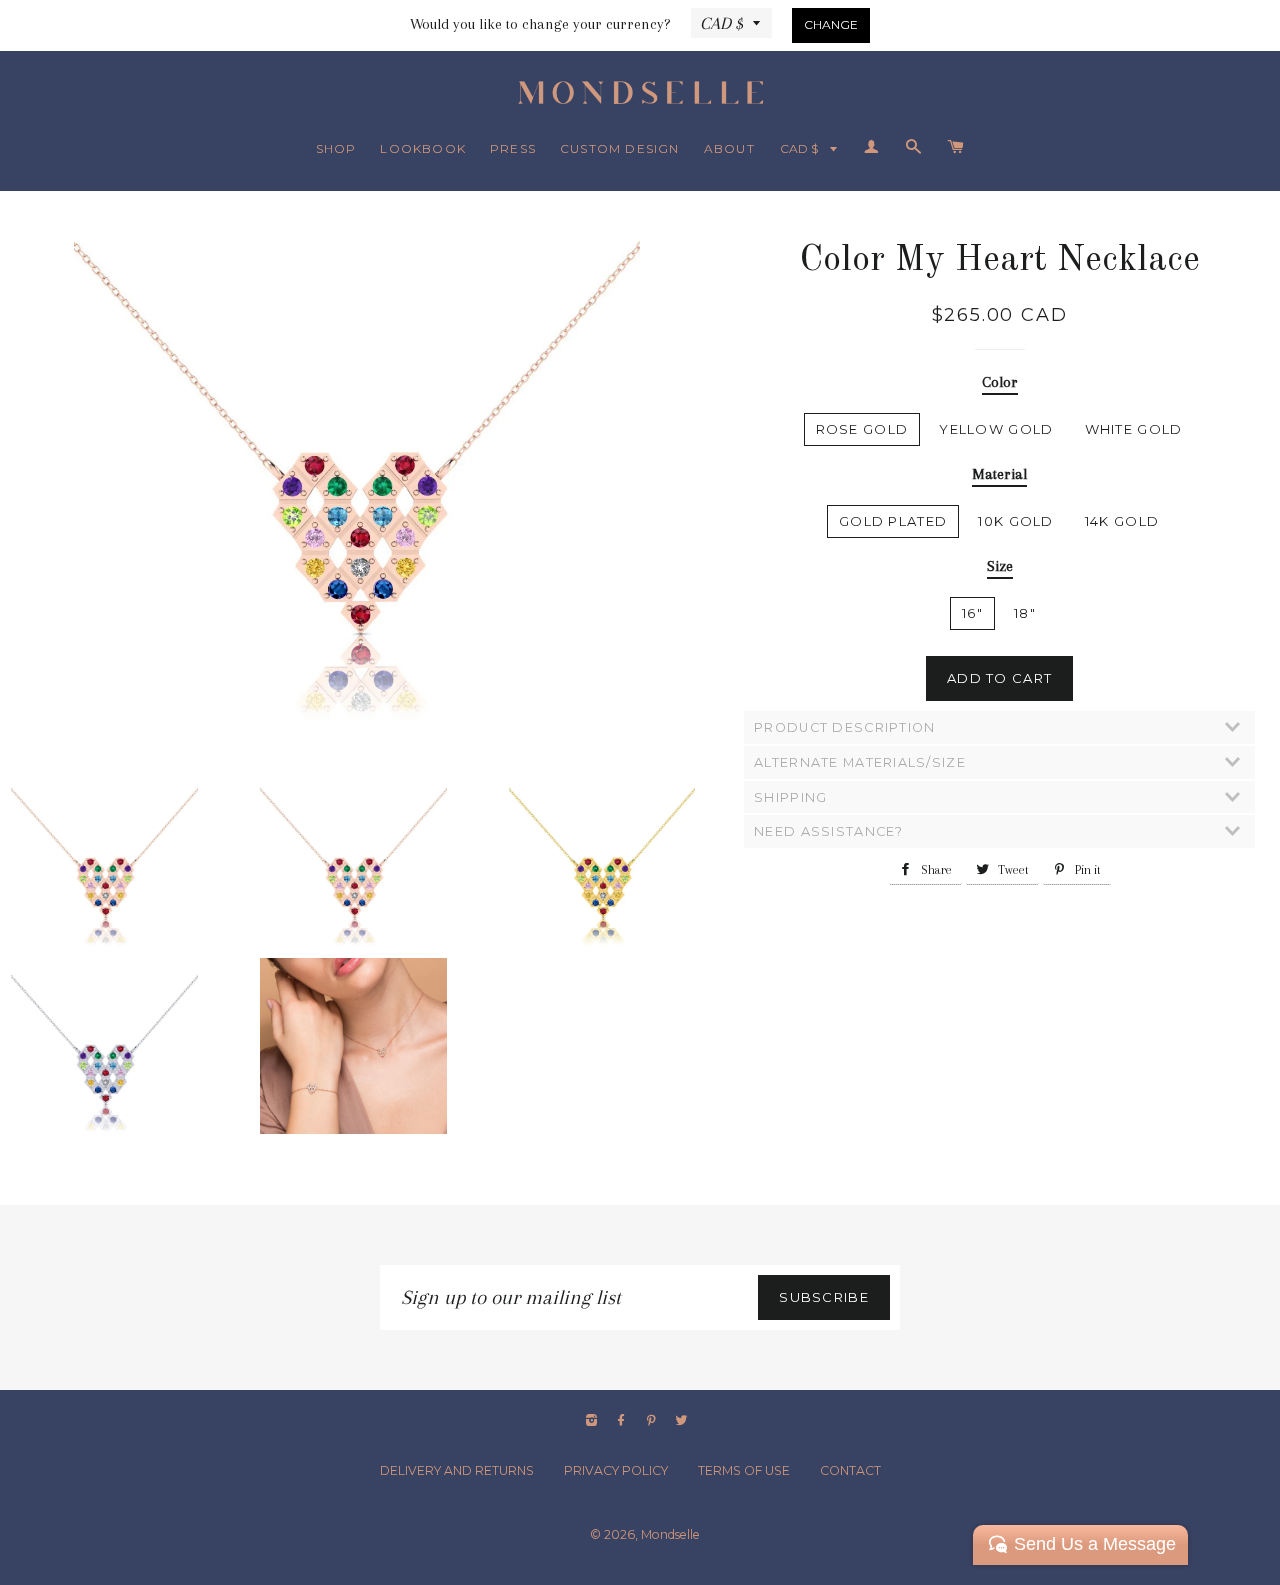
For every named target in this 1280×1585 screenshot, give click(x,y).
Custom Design (620, 148)
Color (1000, 382)
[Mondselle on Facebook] (623, 1420)
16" (972, 613)
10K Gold (1015, 521)
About (729, 148)
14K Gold (1122, 521)
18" (1025, 613)
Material (999, 474)
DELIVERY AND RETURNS (457, 1470)
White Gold (1134, 429)
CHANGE (831, 24)
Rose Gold (862, 429)
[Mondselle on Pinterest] (653, 1420)
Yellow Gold (996, 429)
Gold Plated (893, 521)
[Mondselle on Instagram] (593, 1420)
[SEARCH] (914, 148)
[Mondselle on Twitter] (683, 1420)
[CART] (955, 148)
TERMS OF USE (744, 1470)
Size (1000, 566)
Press (513, 148)
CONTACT (850, 1470)
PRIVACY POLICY (616, 1470)
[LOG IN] (872, 148)
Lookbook (423, 148)
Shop (336, 148)
